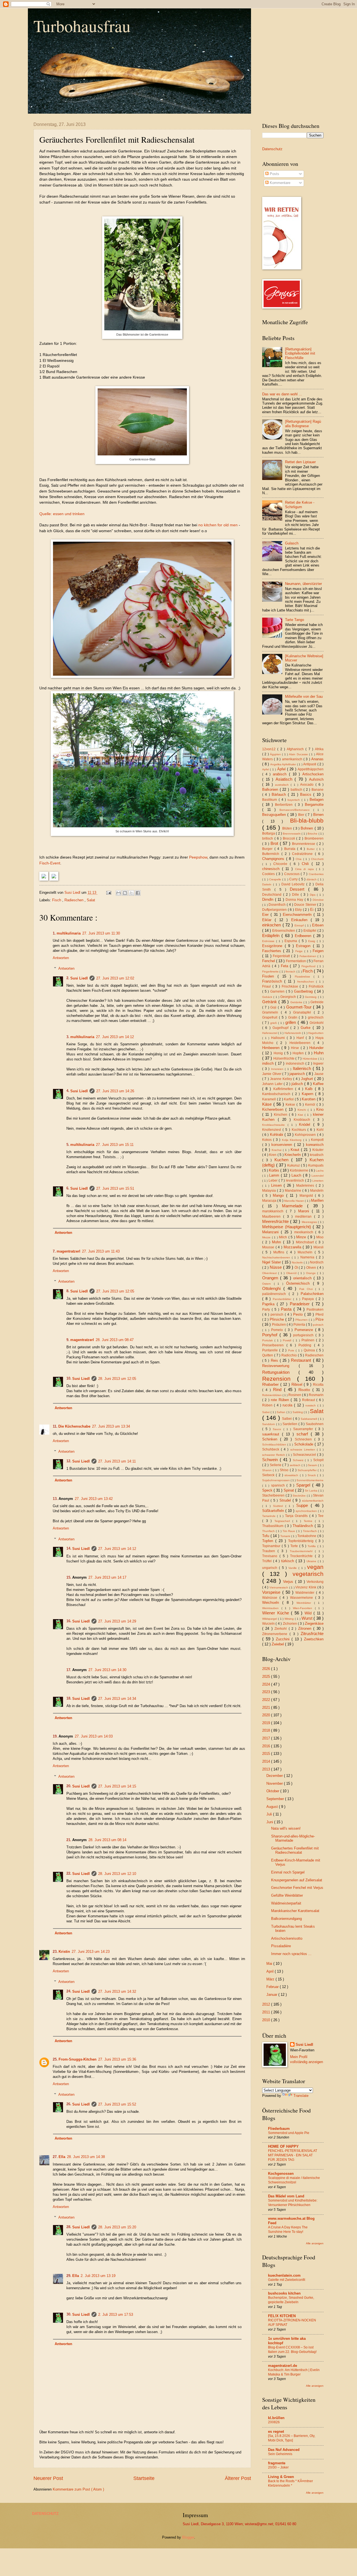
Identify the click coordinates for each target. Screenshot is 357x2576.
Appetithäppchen (311, 769)
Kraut (296, 1150)
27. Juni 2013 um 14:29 (117, 1621)
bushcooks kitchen (284, 2293)
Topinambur (272, 1546)
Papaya (309, 1299)
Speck (268, 1490)
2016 (267, 1746)
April (271, 1971)
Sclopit (318, 1460)
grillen (291, 1022)
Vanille (293, 1568)
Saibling (298, 1412)
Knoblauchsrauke (275, 1125)
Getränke (297, 1002)
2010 (267, 2020)
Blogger (188, 2537)
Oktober (273, 1791)
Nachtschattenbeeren (277, 1257)
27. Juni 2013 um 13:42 (94, 1499)
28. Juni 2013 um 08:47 (115, 1340)
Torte (295, 1546)
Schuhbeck (272, 1449)
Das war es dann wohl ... (282, 394)
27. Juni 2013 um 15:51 (115, 1188)
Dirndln (269, 899)
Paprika (269, 1304)
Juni (270, 1822)
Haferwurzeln (293, 1033)
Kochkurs (300, 1130)
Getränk (270, 1002)
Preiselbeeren (274, 1345)
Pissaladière (281, 1946)
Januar (272, 1995)
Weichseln (272, 1603)
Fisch (57, 900)
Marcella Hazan (295, 1201)
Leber (274, 1181)
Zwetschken (314, 1639)
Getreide (317, 1002)
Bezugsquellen (275, 815)
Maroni (305, 1211)
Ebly (299, 910)
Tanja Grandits (297, 1516)
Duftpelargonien (275, 910)
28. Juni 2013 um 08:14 (107, 1840)
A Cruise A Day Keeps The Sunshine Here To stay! (288, 2229)
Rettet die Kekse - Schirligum (300, 505)
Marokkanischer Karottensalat (295, 1911)
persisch (278, 1315)
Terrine (309, 1521)
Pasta (287, 1309)
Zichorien (290, 1624)
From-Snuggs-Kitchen (78, 2059)
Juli (270, 1814)
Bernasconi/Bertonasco (296, 810)
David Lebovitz (294, 884)
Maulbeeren (273, 1217)
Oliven (312, 1268)
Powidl (288, 1340)
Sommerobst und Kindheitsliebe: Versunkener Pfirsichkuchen (293, 2203)
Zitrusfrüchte (312, 1634)
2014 (267, 1761)
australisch (283, 785)
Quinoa (310, 1350)
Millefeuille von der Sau (304, 696)
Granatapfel (303, 1012)
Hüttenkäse (311, 1059)
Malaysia (270, 1191)
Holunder (316, 1048)
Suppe (303, 1505)
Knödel (306, 1125)
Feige (300, 951)
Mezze (267, 1237)
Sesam (313, 1465)
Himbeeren (272, 1048)
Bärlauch (280, 794)
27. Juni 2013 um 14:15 (117, 1786)
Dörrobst (318, 900)
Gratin (294, 1017)
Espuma (292, 941)
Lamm (275, 1175)
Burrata (291, 849)
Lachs (320, 1171)
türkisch (288, 1561)
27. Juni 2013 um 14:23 (91, 1952)
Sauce (278, 1429)
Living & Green (281, 2477)
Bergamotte (314, 805)
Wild (309, 1613)
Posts (274, 174)
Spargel (304, 1485)
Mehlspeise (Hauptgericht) (287, 1227)
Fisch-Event (50, 863)
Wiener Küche (277, 1613)
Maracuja (270, 1201)
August (273, 1807)
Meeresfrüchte (276, 1221)
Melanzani (272, 1232)
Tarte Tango (295, 620)
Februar (273, 1987)
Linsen (278, 1185)
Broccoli (290, 838)
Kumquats (316, 1165)
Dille (296, 895)
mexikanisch (305, 1232)
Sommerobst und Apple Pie (289, 2133)
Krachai (277, 1150)
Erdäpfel (310, 931)
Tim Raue (289, 1531)
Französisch (273, 981)
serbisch (296, 1465)
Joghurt (308, 1079)
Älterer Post (238, 2478)
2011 (267, 2012)
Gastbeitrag (304, 991)
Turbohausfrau (82, 26)
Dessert (299, 889)
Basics (307, 794)
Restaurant (302, 1360)
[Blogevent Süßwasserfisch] (54, 879)
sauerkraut (272, 1434)
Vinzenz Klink (306, 1587)
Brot (275, 843)
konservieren (283, 1145)
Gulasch (292, 543)
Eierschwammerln (298, 915)
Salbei (287, 1419)
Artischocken (313, 774)
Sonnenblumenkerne (310, 1480)
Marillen (317, 1200)
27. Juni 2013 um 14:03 (94, 1736)
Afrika (319, 749)
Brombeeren (314, 838)
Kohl (320, 1130)
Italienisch (303, 1068)
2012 (267, 2004)
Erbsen (318, 925)
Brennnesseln (292, 834)
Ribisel (298, 1384)
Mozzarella (293, 1247)
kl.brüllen (276, 2418)
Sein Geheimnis (280, 2454)
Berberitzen (285, 805)
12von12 (270, 749)
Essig (313, 941)
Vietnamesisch (279, 1587)
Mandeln (317, 1191)
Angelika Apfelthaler (284, 764)
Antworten (61, 958)
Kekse (291, 1105)
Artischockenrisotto (287, 1938)
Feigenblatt (282, 956)
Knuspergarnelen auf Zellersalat (297, 1880)
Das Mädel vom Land (286, 2196)
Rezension (280, 1379)
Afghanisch (296, 749)
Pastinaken (315, 1309)
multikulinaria (69, 933)
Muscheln (306, 1252)
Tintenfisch (310, 1531)
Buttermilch (272, 854)
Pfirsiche (278, 1319)
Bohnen (307, 828)
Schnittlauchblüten (275, 1444)
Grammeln (272, 1012)
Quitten (268, 1355)
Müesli (319, 1247)
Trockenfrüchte (302, 1556)
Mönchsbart (306, 1242)
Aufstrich (316, 779)
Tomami (286, 1536)
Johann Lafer (273, 1084)
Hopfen (299, 1053)
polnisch (318, 1325)
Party (267, 1309)
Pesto (299, 1314)
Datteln (268, 884)
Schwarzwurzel (305, 1455)
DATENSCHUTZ (45, 2514)
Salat (91, 900)
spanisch (279, 1485)
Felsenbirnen (309, 956)
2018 (267, 1730)
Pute (292, 1350)
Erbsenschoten (284, 931)
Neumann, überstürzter (303, 584)
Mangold (307, 1196)
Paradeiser (301, 1304)
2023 (267, 1692)
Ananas (317, 759)
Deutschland (273, 895)
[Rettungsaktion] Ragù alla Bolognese (303, 424)
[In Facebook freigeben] (138, 893)
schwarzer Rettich (274, 1455)
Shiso (285, 1470)
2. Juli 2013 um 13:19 (98, 2276)
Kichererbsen (274, 1109)
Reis (275, 1360)
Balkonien (271, 789)
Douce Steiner (306, 905)
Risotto (305, 1390)
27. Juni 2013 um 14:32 (117, 1991)
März (271, 1979)
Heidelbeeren (301, 1043)
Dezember (275, 1776)
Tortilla (312, 1546)
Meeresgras (310, 1222)
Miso (320, 1237)
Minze (302, 1237)
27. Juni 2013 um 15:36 (117, 2059)
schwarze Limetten (304, 1450)
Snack (312, 1475)
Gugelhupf (281, 1028)
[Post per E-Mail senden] (108, 892)
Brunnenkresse (304, 844)
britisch (268, 838)
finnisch (291, 972)
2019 (267, 1723)
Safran (281, 1412)
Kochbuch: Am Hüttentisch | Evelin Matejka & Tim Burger (294, 2372)
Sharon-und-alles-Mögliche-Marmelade (293, 1838)
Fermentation (296, 961)
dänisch (312, 879)
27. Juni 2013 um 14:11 (117, 1461)
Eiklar (268, 920)
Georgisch (289, 997)
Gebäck (268, 997)
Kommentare (279, 183)
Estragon (304, 946)
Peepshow (198, 857)
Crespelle (276, 879)
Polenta (300, 1325)
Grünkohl (317, 1023)
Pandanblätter (283, 1299)
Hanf (301, 1038)
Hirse (296, 1048)
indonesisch (296, 1064)
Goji (274, 1007)
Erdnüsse (269, 941)
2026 (267, 1669)
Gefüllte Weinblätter (287, 1895)
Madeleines (306, 1186)
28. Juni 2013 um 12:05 (117, 1379)
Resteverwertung (280, 1366)
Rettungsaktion (280, 1372)
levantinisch (296, 1181)
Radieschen (74, 900)
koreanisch (315, 1145)
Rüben (268, 1405)
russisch (311, 1405)
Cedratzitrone (303, 854)
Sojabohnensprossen (276, 1480)
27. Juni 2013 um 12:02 (115, 978)
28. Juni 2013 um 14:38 (86, 2157)
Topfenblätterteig (302, 1541)
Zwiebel (278, 1644)
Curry (294, 879)
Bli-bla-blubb (307, 820)
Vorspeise (272, 1592)
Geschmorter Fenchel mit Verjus (297, 1888)
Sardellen (290, 1424)
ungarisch (271, 1568)
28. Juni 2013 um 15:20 (117, 2227)
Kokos (268, 1140)
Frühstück (316, 986)
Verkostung (315, 1582)
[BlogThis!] (125, 893)
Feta (285, 966)
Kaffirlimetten (284, 1089)
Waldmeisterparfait (286, 1903)
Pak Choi (307, 1289)
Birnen (318, 815)
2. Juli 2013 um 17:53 (116, 2315)
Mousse (269, 1247)
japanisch (298, 1074)
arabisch (281, 774)
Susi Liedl (79, 978)
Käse (268, 1104)
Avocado (308, 785)
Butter (312, 849)
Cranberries (316, 874)
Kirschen (281, 1115)
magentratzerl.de (283, 2366)
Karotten (309, 1099)
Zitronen (306, 1628)
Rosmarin (316, 1395)
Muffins (280, 1252)
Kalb (310, 1089)
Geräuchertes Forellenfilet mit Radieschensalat (295, 1850)
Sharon (267, 1470)
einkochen (272, 925)
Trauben (270, 1551)
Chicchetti (317, 859)
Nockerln (298, 1262)
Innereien (278, 1069)
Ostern (268, 1284)
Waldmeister (306, 1593)
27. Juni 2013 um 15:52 (117, 2104)
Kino (320, 1109)
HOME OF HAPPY (283, 2146)
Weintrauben (272, 1608)
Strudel (286, 1500)
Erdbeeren (304, 936)
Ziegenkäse (314, 1623)
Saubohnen (315, 1424)
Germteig (311, 997)
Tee (321, 1516)
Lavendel (318, 1176)
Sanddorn (269, 1424)
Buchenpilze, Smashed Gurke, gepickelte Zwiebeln (291, 2300)
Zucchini (284, 1639)
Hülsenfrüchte (284, 1058)
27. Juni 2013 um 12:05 (115, 1291)
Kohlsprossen (306, 1135)
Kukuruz (294, 1165)
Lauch (297, 1175)
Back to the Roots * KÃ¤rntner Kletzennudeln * (290, 2483)
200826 (274, 2422)
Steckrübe (300, 1496)
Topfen (269, 1541)
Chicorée (282, 864)
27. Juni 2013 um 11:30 (101, 933)
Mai (270, 1964)
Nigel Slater (272, 1262)
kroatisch (317, 1155)
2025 (267, 1677)
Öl (297, 1268)
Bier (302, 815)
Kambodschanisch (277, 1094)
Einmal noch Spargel (288, 1872)
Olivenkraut (270, 1273)
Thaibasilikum (273, 1526)
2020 (267, 1715)
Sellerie (276, 1465)
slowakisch (292, 1475)
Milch (284, 1237)
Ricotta (318, 1385)
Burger (268, 849)
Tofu (266, 1536)
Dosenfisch (278, 905)
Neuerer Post (48, 2478)
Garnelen (278, 991)
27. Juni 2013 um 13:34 (111, 1426)
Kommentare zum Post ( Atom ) (78, 2489)
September (276, 1799)
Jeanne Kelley (282, 1079)
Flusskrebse (304, 977)
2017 (267, 1738)
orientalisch (303, 1278)
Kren (273, 1155)
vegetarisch (308, 1574)
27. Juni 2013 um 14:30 (107, 1670)
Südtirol (279, 1506)
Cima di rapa (306, 869)
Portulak (268, 1340)
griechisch (316, 1017)
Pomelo (278, 1330)
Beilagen (317, 800)
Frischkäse (291, 986)
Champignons (274, 859)
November (275, 1783)
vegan (315, 1567)
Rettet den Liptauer (300, 462)
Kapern (308, 1094)
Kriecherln (293, 1155)
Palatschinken (312, 1294)
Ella (62, 2157)
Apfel (266, 769)
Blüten (288, 828)
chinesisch (272, 869)
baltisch (297, 790)
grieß (274, 1023)
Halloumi (279, 1038)
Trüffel (268, 1561)
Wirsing (290, 1619)
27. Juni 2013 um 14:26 (115, 1091)
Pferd (319, 1315)
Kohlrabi (277, 1135)
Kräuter (318, 1150)
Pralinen (309, 1340)
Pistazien (279, 1325)
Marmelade (295, 1206)
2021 (267, 1708)
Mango (279, 1195)
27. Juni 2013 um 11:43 (101, 1251)
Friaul (267, 986)
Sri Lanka (312, 1491)
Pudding (306, 1345)
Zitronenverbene (276, 1634)
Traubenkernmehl (302, 1551)
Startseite (144, 2478)
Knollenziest (272, 1130)
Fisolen (270, 976)
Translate (301, 2096)
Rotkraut (309, 1400)
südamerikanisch (313, 1501)
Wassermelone (303, 1598)
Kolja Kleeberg (293, 1140)
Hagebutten (316, 1033)
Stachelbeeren (274, 1495)
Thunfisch (269, 1531)
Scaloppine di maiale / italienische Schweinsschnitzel (294, 2180)
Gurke (307, 1028)
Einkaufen (301, 920)
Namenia (308, 1257)
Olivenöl (292, 1273)
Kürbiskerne (299, 1170)
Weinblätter (305, 1603)
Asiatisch (285, 779)
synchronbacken (307, 1511)
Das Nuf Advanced (284, 2450)
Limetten (318, 1181)
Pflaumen (302, 1320)
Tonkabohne (307, 1536)
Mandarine (294, 1191)
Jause (319, 1074)
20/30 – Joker (278, 2467)
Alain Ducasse (299, 754)
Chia (299, 859)
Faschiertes (273, 951)
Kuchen (283, 1160)
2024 (267, 1684)
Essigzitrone (273, 946)
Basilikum (270, 800)
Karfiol (289, 1099)
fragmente (277, 2463)
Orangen (271, 1278)
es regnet (276, 2432)
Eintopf (300, 925)
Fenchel (269, 961)
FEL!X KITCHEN (282, 2316)
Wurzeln (269, 1624)
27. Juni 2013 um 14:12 (115, 1037)
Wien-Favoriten (304, 1608)
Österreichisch (300, 1283)
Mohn (278, 1242)
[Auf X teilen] (131, 893)
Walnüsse (271, 1598)
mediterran (305, 1217)
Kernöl (311, 1105)
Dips (313, 895)
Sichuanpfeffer (308, 1470)
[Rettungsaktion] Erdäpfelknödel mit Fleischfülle (300, 353)
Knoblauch (303, 1120)
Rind (278, 1389)
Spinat (289, 1490)
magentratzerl (68, 1251)
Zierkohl (281, 1629)
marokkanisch (274, 1211)
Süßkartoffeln (274, 1511)
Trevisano (271, 1556)
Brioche (313, 834)
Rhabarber (271, 1384)
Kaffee (318, 1084)
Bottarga (269, 833)
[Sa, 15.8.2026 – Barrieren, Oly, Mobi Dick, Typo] (292, 2438)
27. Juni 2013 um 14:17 (107, 1577)
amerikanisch (293, 759)
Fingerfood (309, 966)
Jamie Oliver (272, 1074)
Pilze (319, 1319)
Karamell (270, 1099)
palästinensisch (275, 1294)
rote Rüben (281, 1400)
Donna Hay (295, 900)
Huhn (319, 1053)
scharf (304, 1434)
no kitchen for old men (218, 525)
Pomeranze (305, 1330)
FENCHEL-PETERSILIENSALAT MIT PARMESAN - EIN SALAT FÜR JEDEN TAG (293, 2155)
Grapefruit (271, 1017)
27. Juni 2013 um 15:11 (115, 1145)
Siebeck (269, 1475)
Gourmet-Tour (300, 1007)
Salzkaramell (309, 1419)
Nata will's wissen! (286, 1828)
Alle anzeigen (315, 2243)
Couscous (293, 874)
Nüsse (276, 1267)
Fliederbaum (279, 2129)
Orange (312, 1273)
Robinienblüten (272, 1395)
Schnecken (305, 1439)
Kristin (64, 1952)
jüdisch (298, 1084)
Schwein (271, 1460)
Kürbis (275, 1170)
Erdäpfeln (272, 935)
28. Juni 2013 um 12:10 (117, 1874)
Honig (279, 1053)
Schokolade (304, 1444)
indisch (269, 1063)
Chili (307, 864)
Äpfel (282, 769)
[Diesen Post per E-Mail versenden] (119, 893)
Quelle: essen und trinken (62, 514)
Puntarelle (271, 1350)
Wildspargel (270, 1619)
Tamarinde (270, 1516)
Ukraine (312, 1561)
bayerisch (295, 800)
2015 (267, 1754)
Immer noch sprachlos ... (291, 1954)
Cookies (269, 874)
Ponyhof (271, 1335)
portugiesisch (304, 1335)
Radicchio (290, 1355)
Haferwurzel (270, 1033)
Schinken (271, 1439)
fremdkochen (307, 982)
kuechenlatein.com (284, 2275)
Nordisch (317, 1262)
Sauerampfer (304, 1429)
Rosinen (295, 1395)
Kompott (317, 1140)
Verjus (289, 1582)
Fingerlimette (271, 972)
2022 (267, 1700)
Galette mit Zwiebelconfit (287, 2280)
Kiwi (301, 1115)
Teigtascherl (284, 1521)
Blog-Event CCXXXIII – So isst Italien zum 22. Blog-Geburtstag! (292, 2350)
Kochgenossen (281, 2174)
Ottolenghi (273, 1288)
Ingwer (318, 1064)
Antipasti (310, 764)
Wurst (308, 1618)
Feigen (318, 951)
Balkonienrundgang (286, 1919)
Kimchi (303, 1110)
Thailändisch (304, 1526)
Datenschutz (272, 149)
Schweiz (299, 1460)
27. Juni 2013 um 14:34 (117, 1699)
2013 (267, 1769)
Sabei (266, 1412)
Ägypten (276, 754)
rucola (288, 1405)
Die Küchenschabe (74, 1426)
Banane (318, 790)
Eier (266, 915)
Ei (313, 910)
